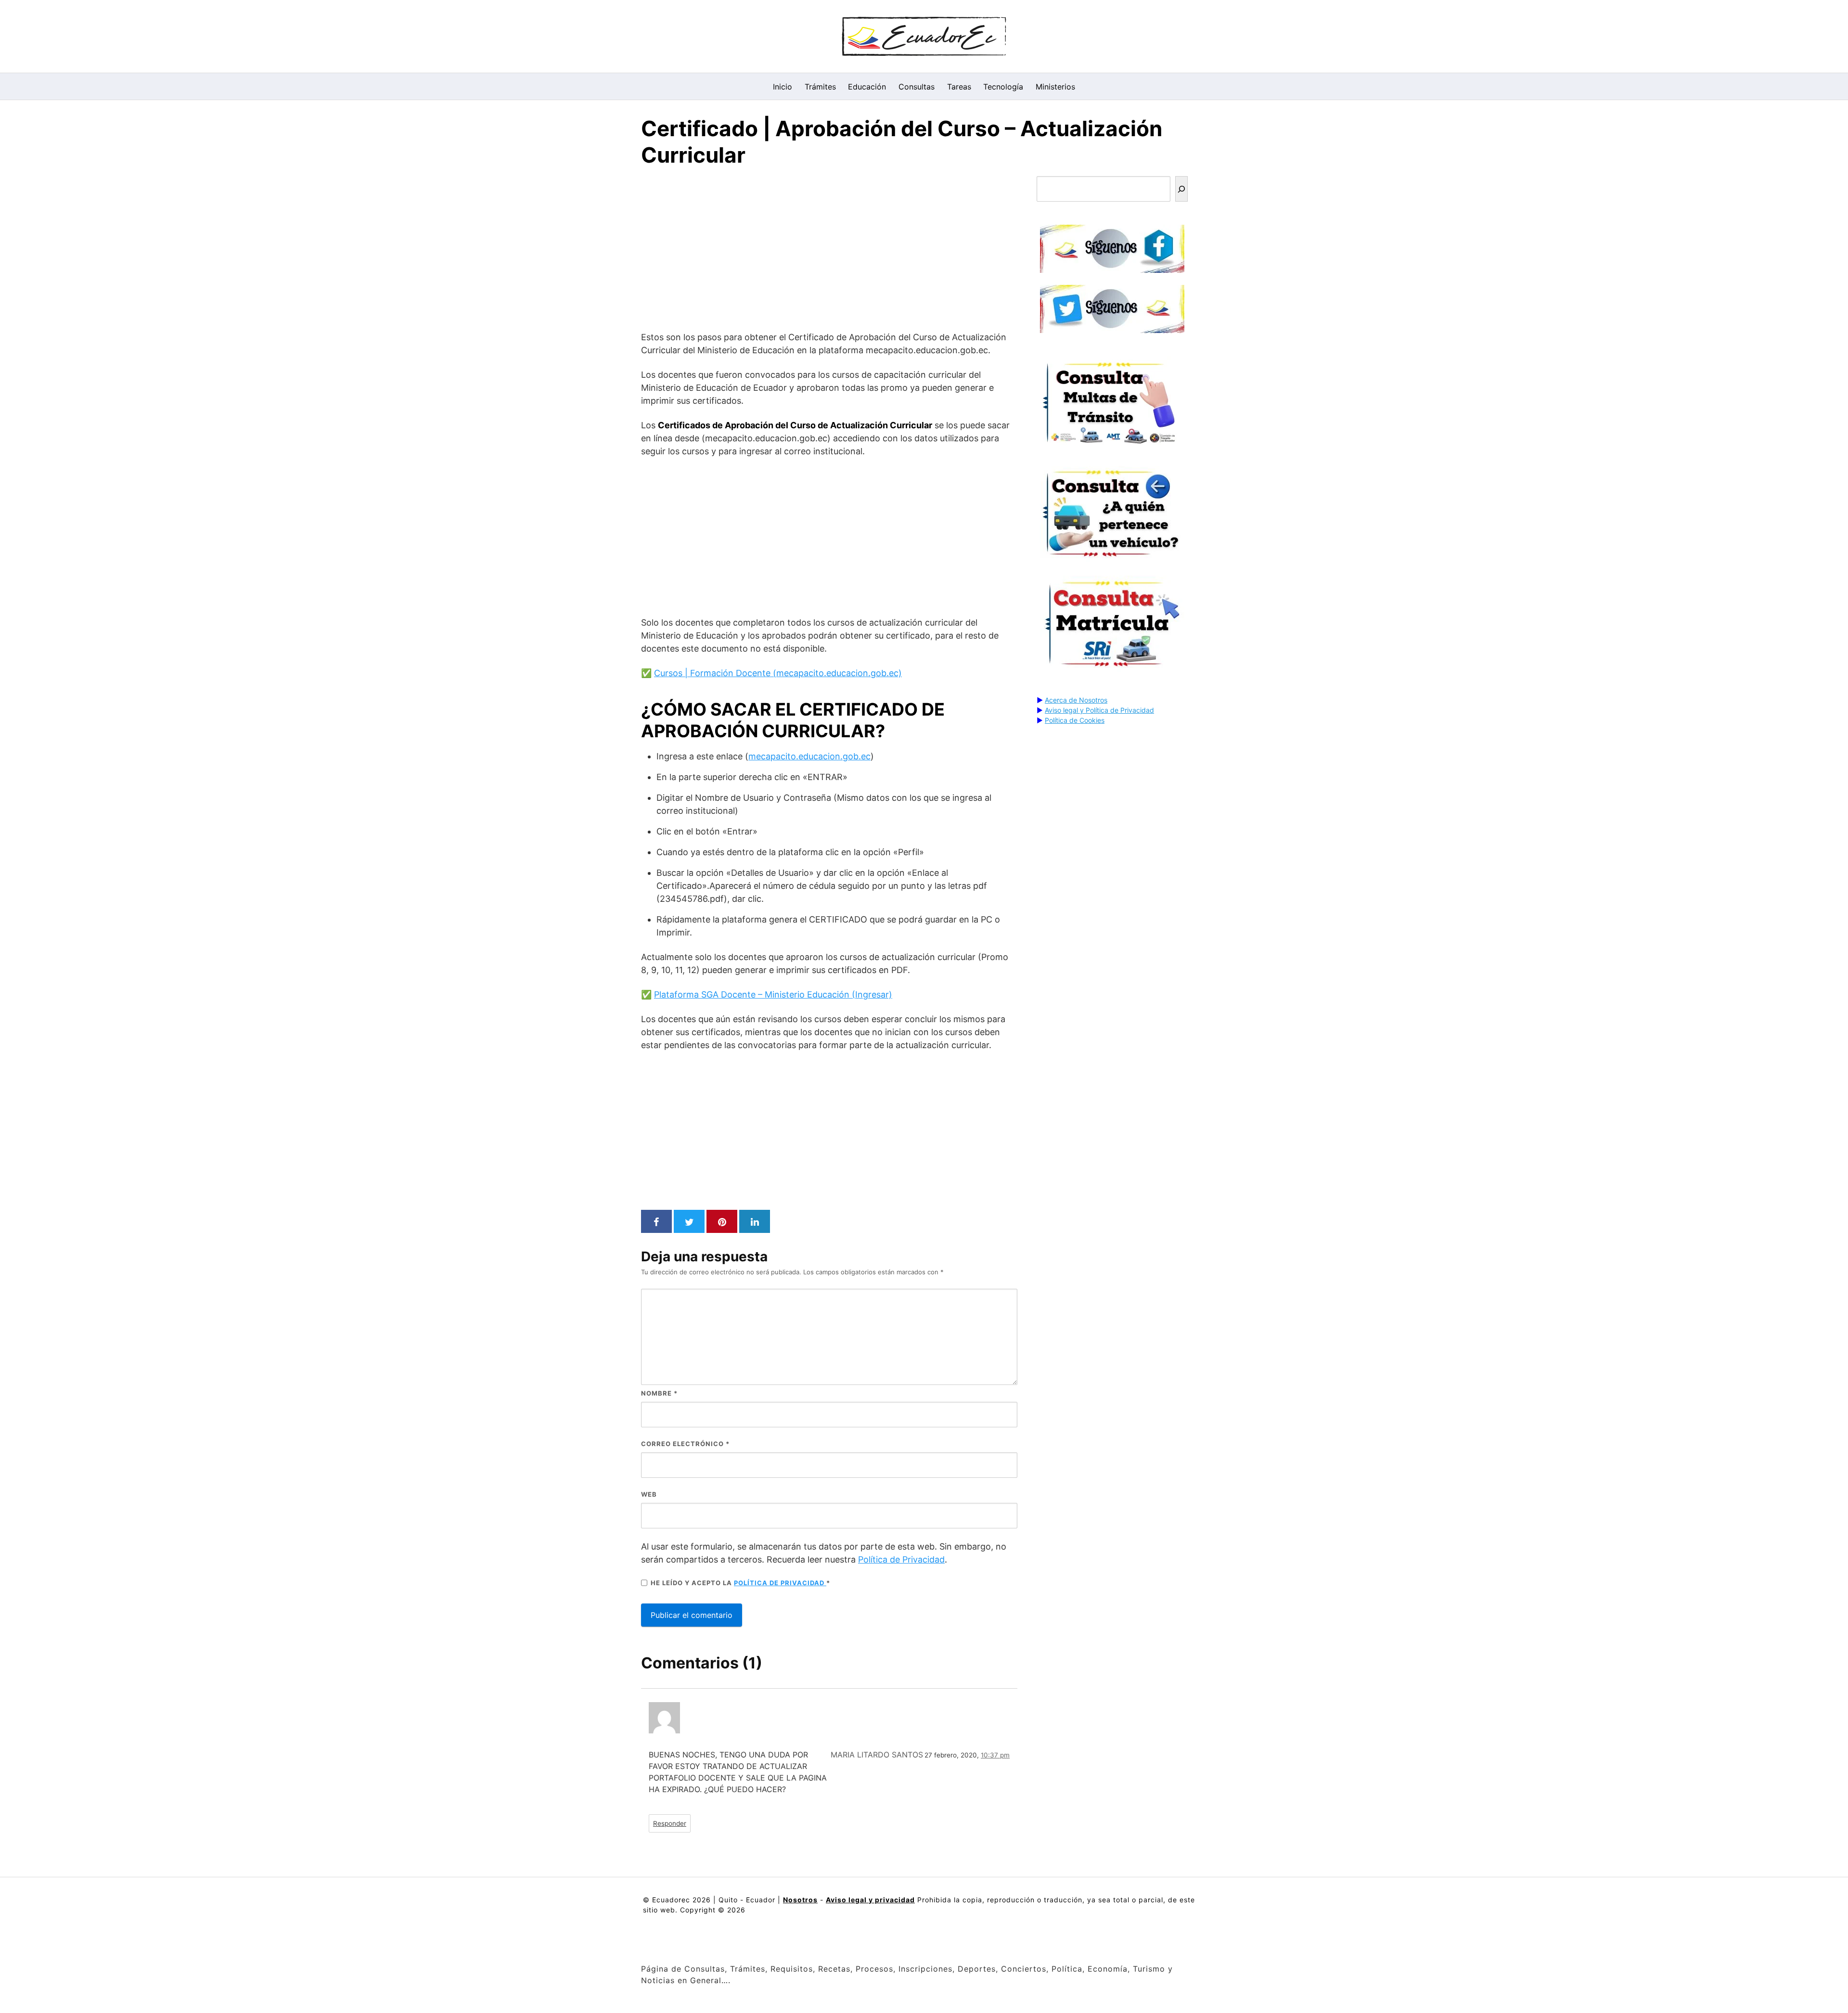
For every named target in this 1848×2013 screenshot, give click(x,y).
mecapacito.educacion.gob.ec (809, 756)
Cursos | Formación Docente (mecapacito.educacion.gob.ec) (778, 673)
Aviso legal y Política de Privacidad (1099, 710)
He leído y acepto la (740, 1583)
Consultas (917, 87)
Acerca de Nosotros (1076, 700)
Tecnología (1003, 87)
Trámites (820, 87)
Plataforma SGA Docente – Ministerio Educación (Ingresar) (773, 994)
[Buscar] (1181, 189)
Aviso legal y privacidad (870, 1900)
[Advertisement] (829, 251)
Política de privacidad (780, 1583)
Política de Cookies (1075, 720)
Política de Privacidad (901, 1559)
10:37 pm (995, 1755)
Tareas (959, 87)
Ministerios (1055, 87)
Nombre (659, 1393)
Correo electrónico (685, 1444)
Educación (867, 87)
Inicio (783, 87)
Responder (670, 1823)
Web (649, 1494)
